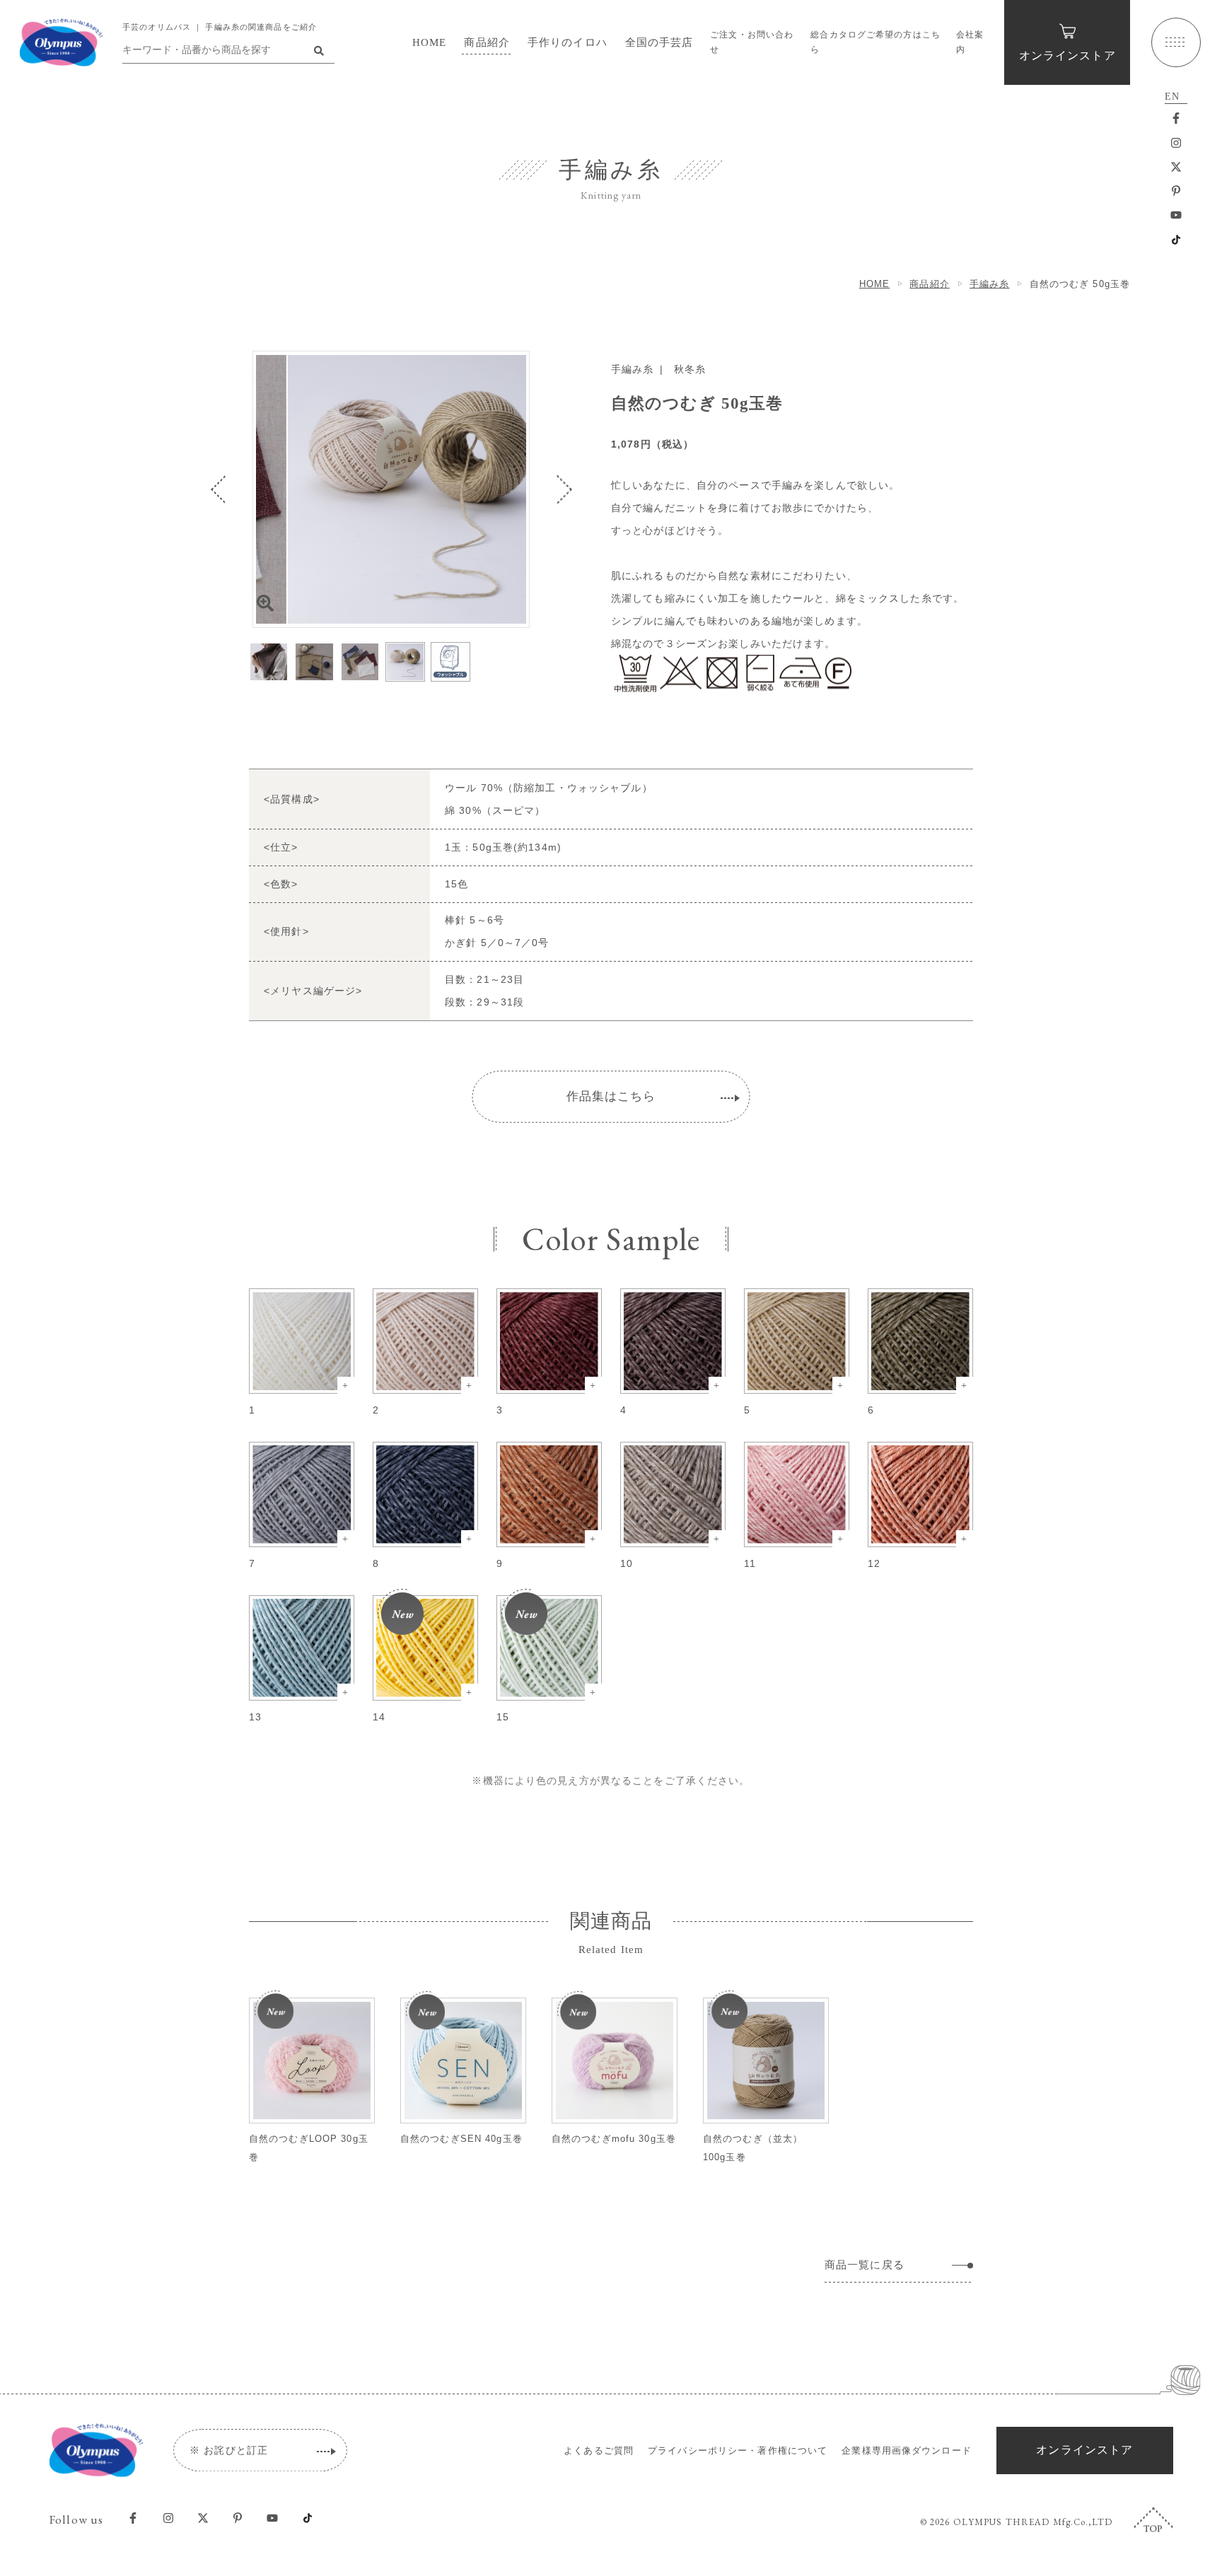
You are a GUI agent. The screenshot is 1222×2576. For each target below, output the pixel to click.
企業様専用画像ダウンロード (907, 2450)
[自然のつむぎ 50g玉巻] (391, 489)
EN (1172, 97)
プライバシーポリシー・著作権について (738, 2450)
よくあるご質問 (599, 2450)
